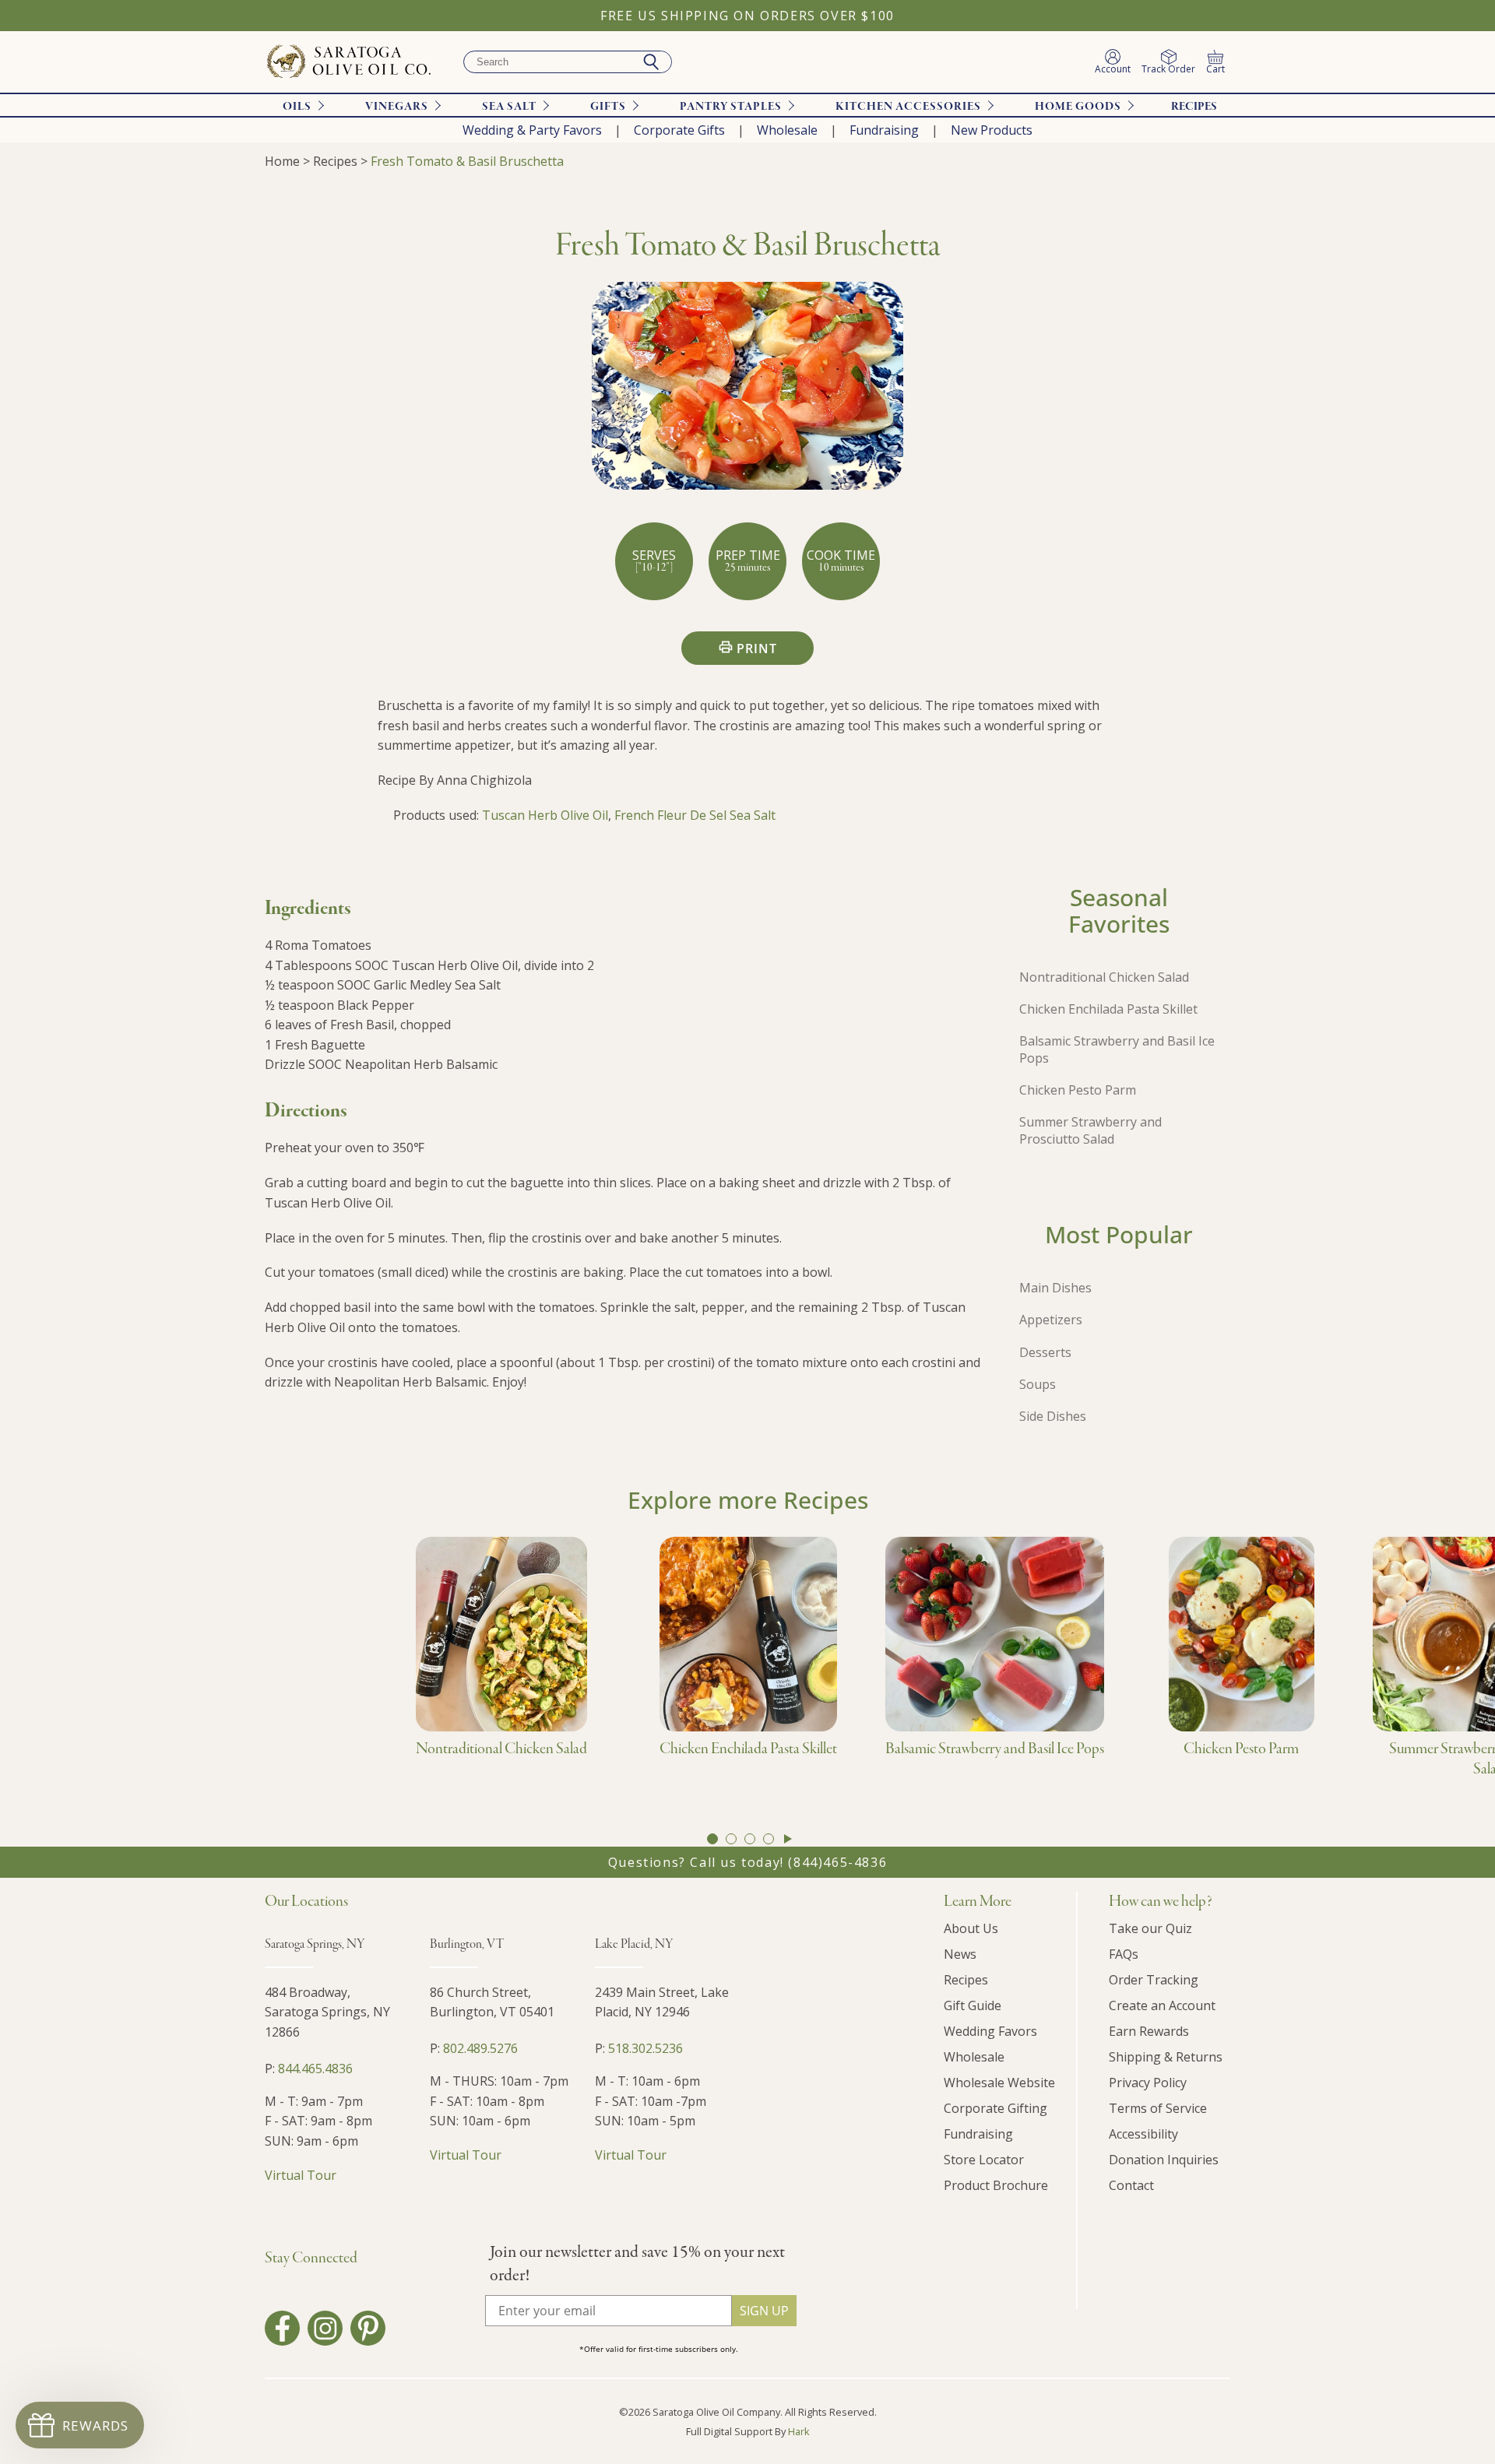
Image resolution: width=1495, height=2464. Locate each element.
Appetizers (1051, 1320)
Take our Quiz (1150, 1928)
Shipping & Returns (1166, 2057)
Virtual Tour (301, 2175)
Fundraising (884, 130)
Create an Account (1162, 2005)
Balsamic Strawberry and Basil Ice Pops (1117, 1049)
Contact (1131, 2185)
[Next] (788, 1839)
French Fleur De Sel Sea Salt (695, 815)
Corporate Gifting (995, 2108)
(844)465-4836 (837, 1862)
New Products (992, 130)
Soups (1038, 1384)
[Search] (651, 62)
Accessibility (1143, 2134)
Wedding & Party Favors (532, 130)
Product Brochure (996, 2185)
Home (282, 161)
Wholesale (787, 130)
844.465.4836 (315, 2069)
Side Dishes (1053, 1416)
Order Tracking (1154, 1980)
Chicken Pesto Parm (1078, 1090)
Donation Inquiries (1164, 2160)
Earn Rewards (1149, 2031)
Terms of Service (1158, 2108)
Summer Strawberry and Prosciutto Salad (1090, 1130)
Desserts (1045, 1352)
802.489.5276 (480, 2048)
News (960, 1954)
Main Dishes (1055, 1288)
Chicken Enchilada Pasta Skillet (1108, 1009)
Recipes (1194, 107)
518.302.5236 (645, 2048)
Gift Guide (973, 2005)
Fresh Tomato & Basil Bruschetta (467, 161)
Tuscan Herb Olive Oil (545, 815)
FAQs (1124, 1954)
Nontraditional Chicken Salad (1104, 977)
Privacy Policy (1148, 2083)
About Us (971, 1928)
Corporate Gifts (679, 130)
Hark (799, 2431)
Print (757, 649)
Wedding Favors (990, 2031)
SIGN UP (764, 2311)
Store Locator (984, 2160)
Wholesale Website (999, 2083)
